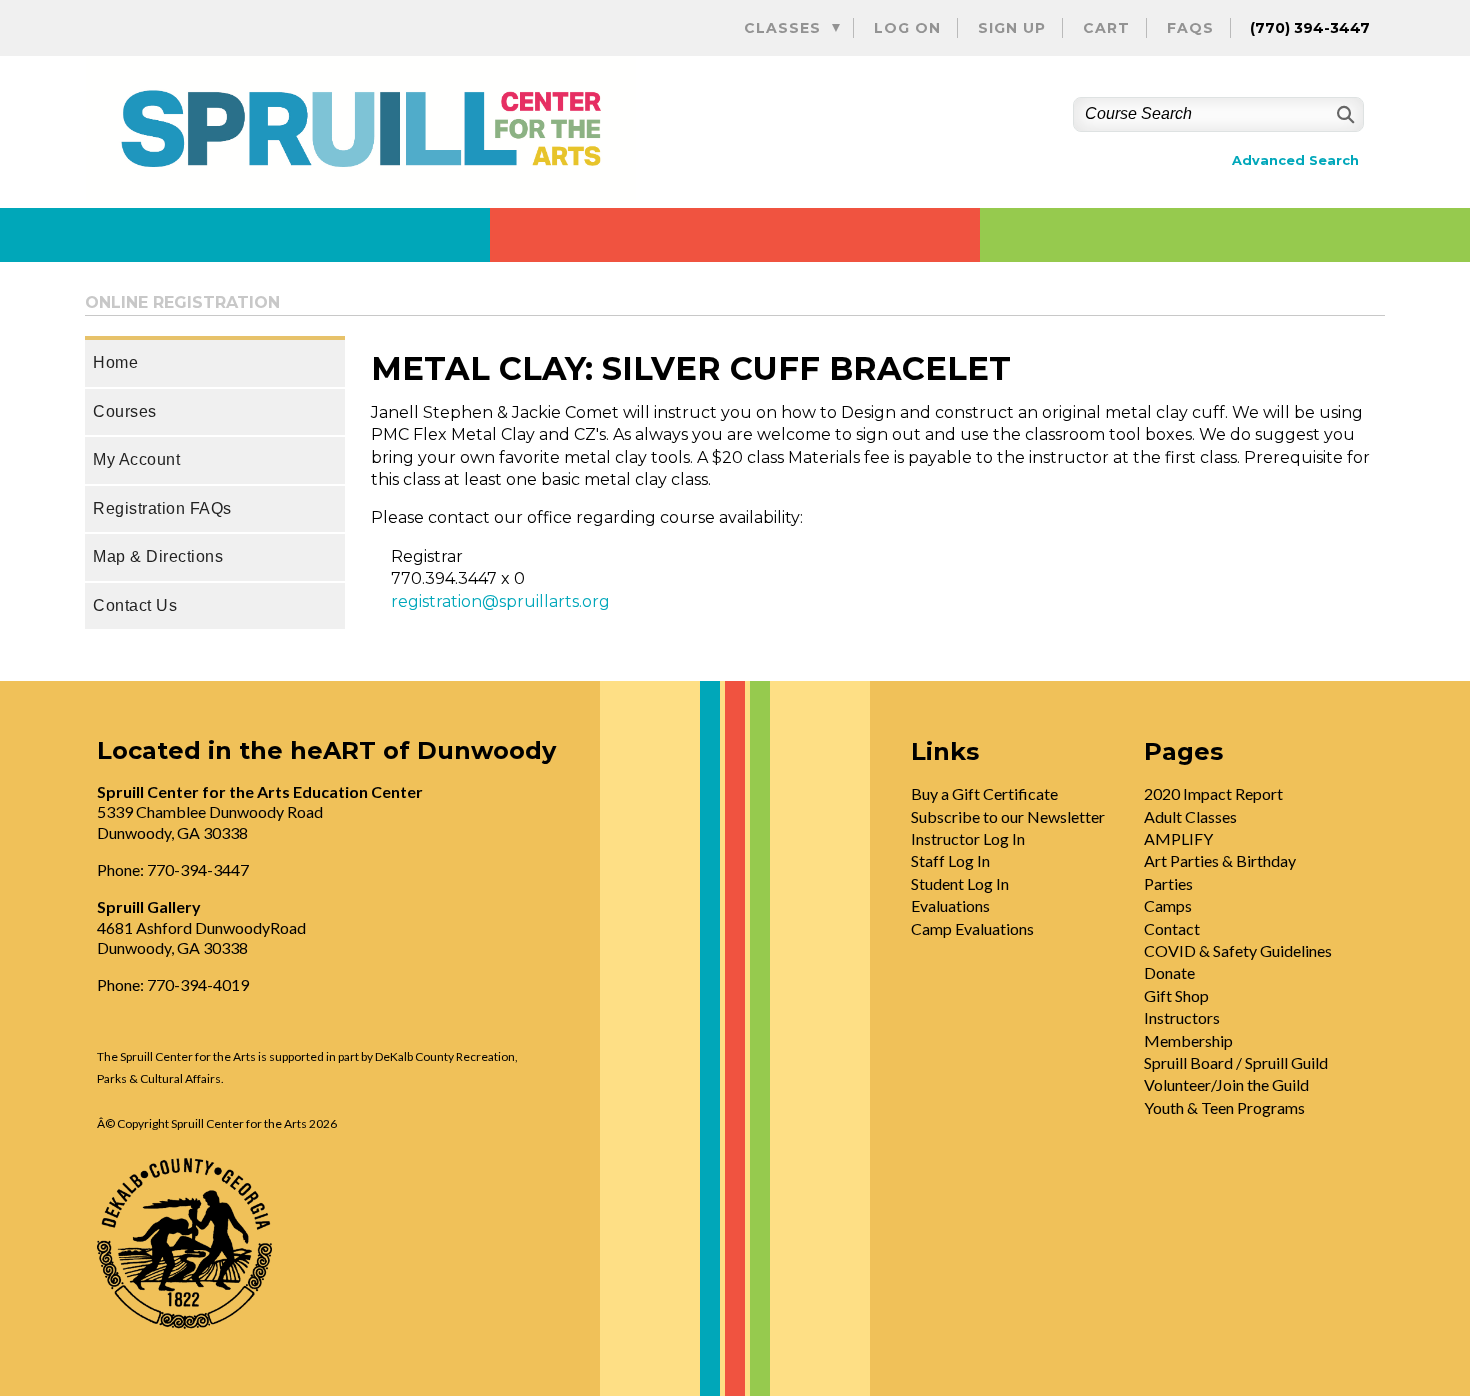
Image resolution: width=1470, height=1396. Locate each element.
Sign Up (1012, 28)
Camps (1168, 905)
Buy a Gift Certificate (984, 793)
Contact (1172, 928)
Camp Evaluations (972, 928)
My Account (136, 459)
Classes (782, 28)
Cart (1106, 28)
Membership (1188, 1040)
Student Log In (960, 883)
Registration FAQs (162, 508)
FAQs (1190, 28)
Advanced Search (1295, 160)
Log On (907, 28)
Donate (1169, 972)
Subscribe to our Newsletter (1008, 816)
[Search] (1343, 114)
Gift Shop (1176, 995)
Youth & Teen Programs (1224, 1107)
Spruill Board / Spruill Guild (1236, 1062)
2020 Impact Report (1213, 793)
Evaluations (950, 905)
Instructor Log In (968, 838)
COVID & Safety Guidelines (1238, 950)
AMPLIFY (1178, 838)
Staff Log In (950, 860)
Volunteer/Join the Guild (1226, 1084)
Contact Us (135, 605)
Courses (125, 411)
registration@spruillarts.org (500, 601)
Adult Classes (1190, 816)
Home (115, 362)
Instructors (1182, 1017)
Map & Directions (158, 556)
